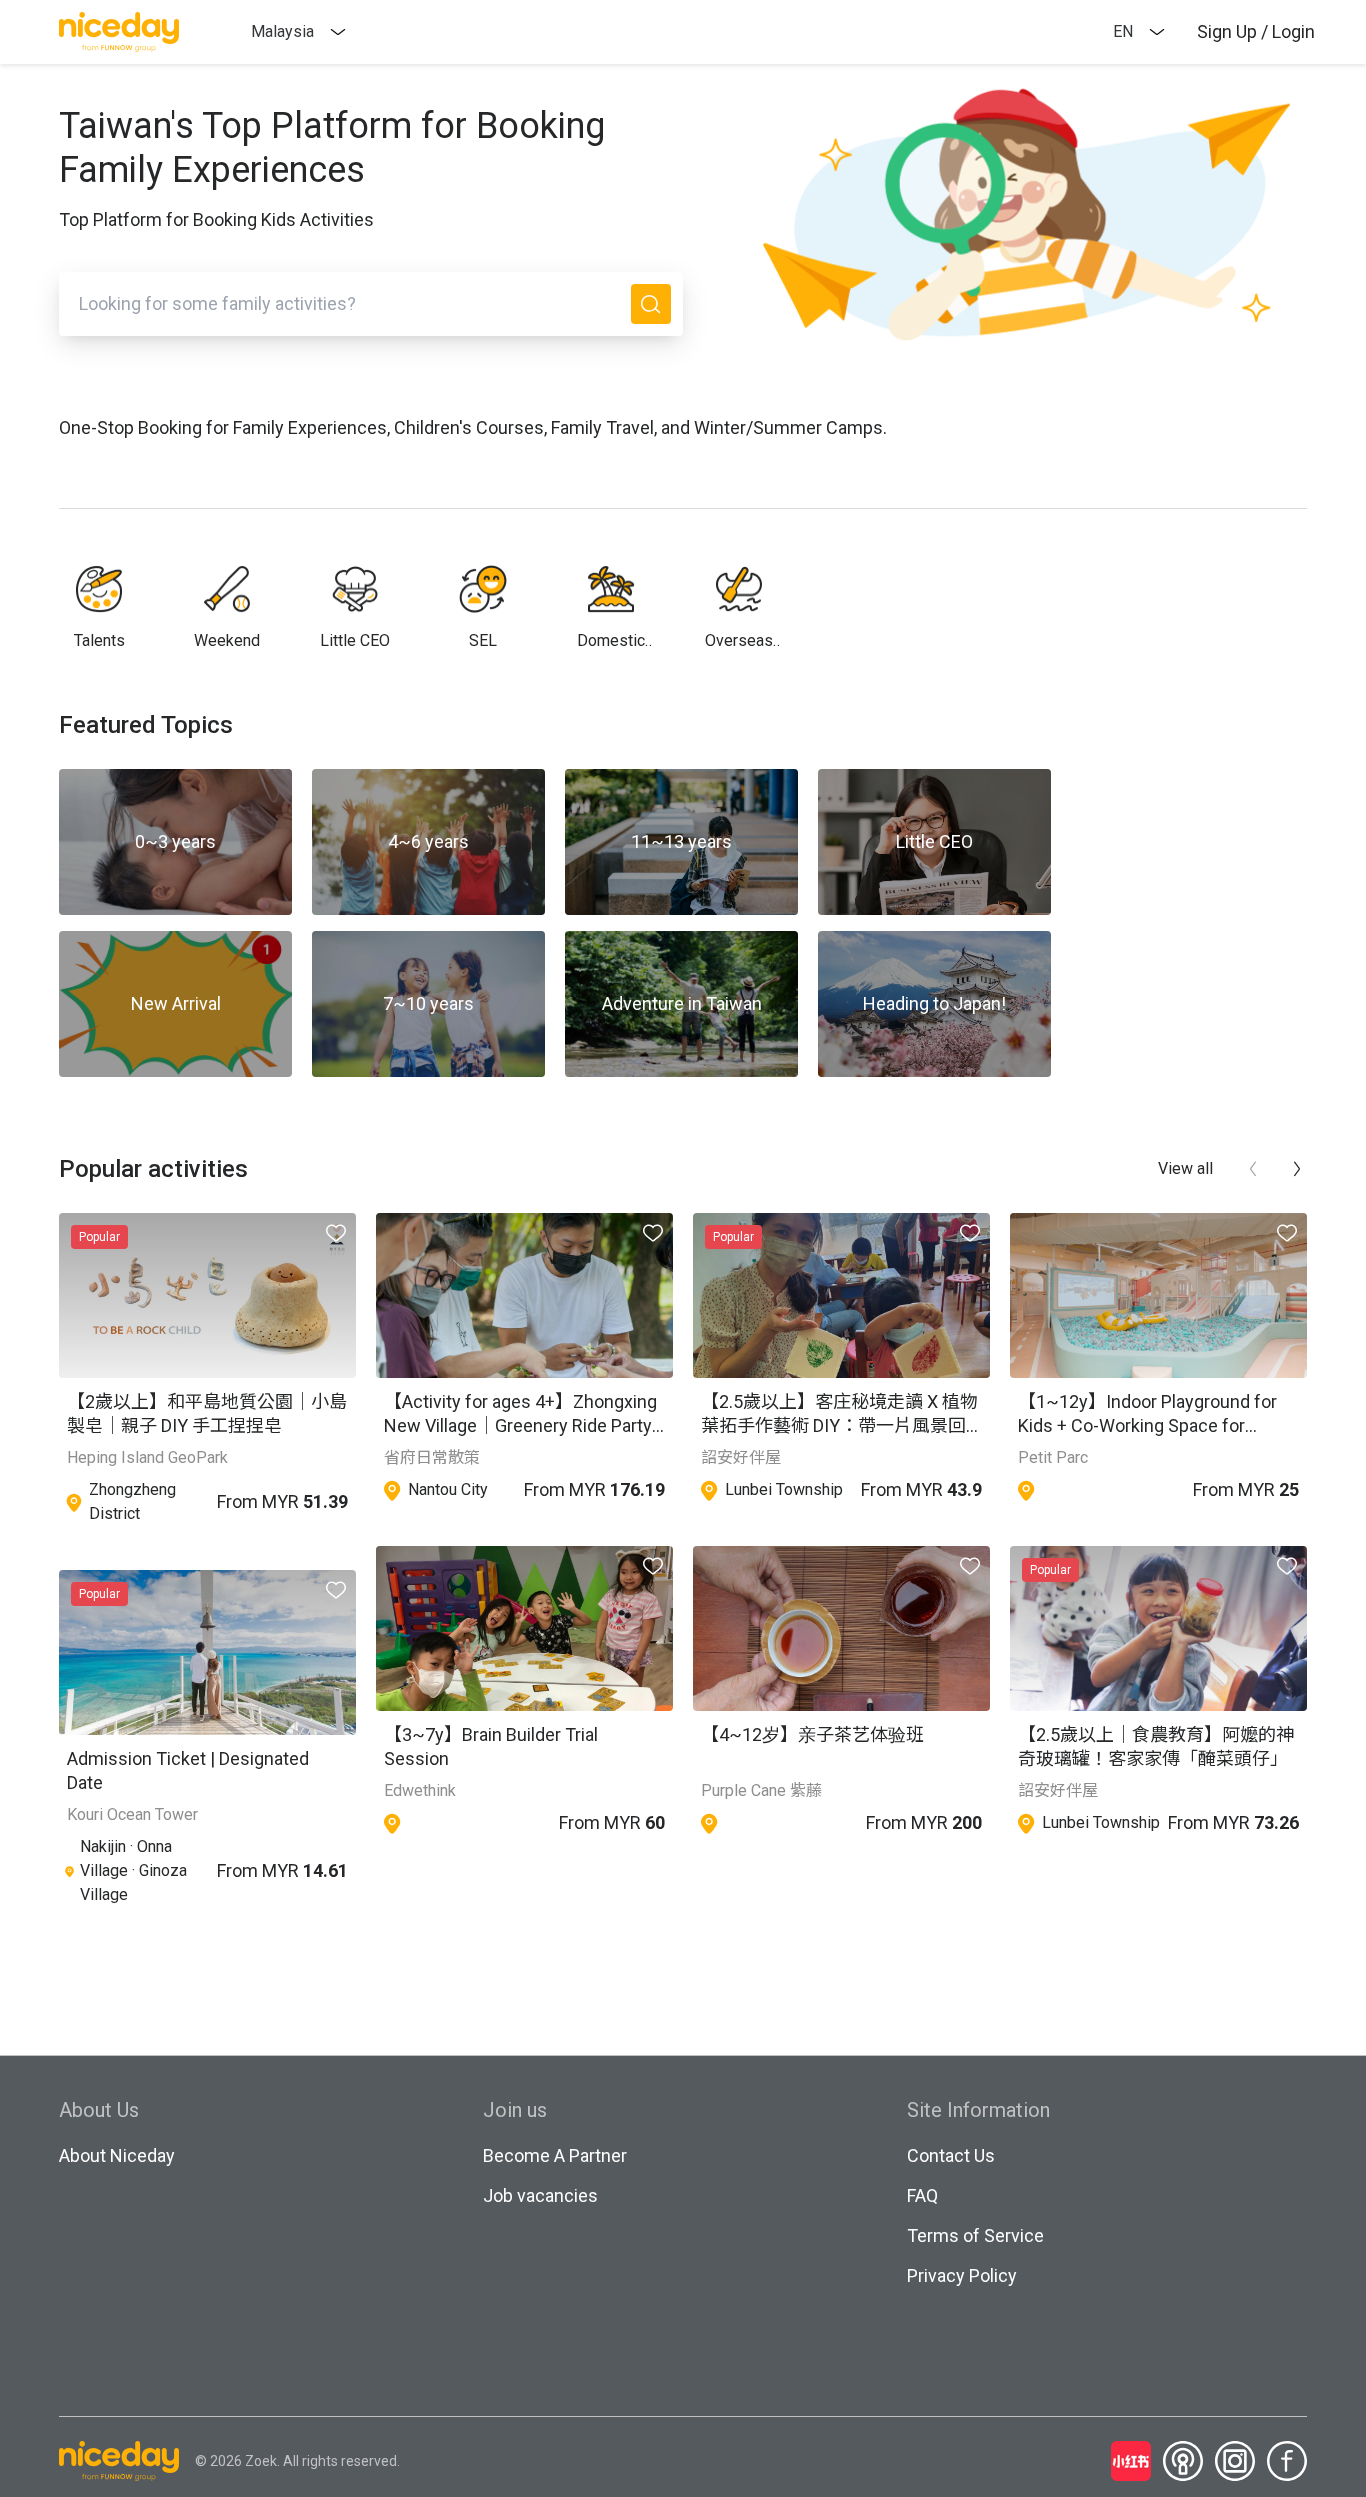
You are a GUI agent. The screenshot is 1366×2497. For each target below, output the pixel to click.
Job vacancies (540, 2195)
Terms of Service (975, 2235)
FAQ (922, 2195)
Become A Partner (555, 2155)
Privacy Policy (962, 2275)
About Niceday (117, 2155)
